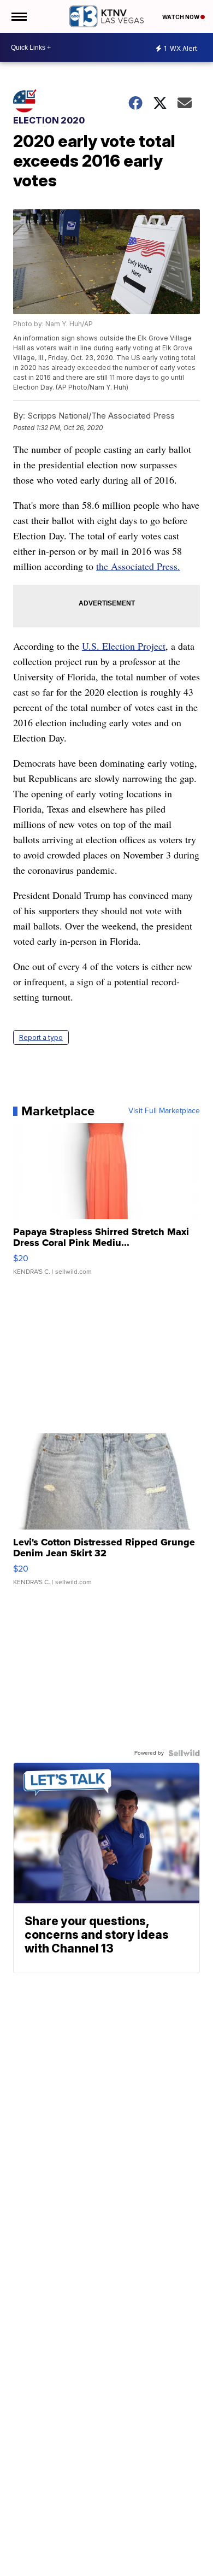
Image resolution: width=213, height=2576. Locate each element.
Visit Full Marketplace (164, 1111)
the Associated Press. (138, 566)
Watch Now (181, 17)
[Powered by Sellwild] (184, 1753)
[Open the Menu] (18, 16)
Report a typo (41, 1037)
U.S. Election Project (124, 646)
